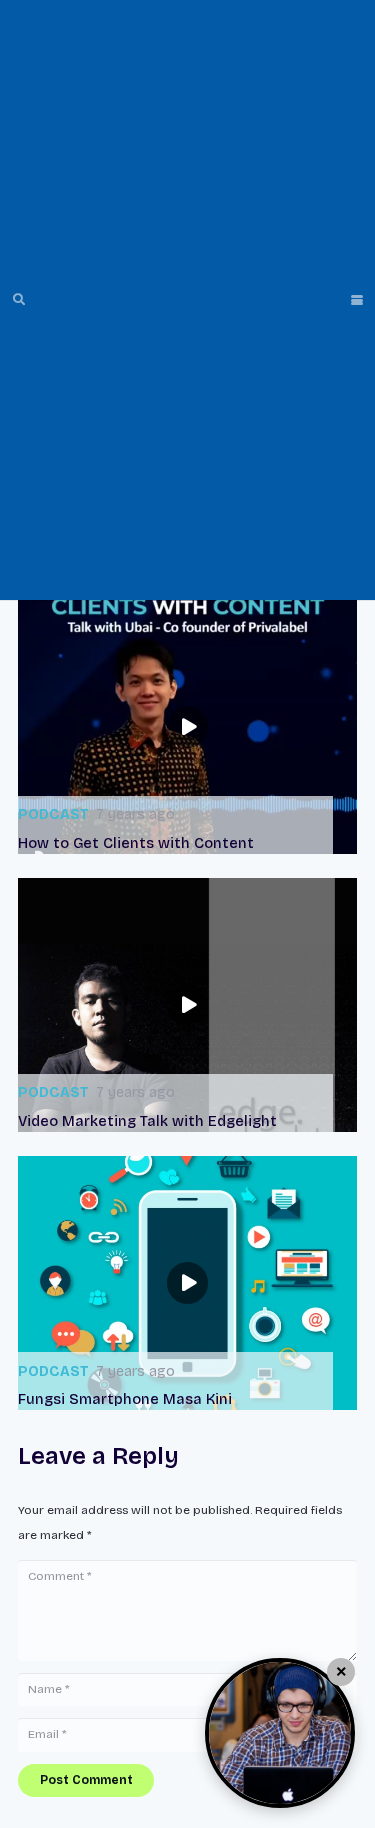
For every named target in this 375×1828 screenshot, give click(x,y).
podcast (53, 814)
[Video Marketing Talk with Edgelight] (187, 1005)
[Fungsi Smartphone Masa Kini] (187, 1283)
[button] (19, 300)
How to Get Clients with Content (136, 843)
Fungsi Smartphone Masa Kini (125, 1399)
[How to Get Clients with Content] (187, 726)
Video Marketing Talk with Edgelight (147, 1121)
